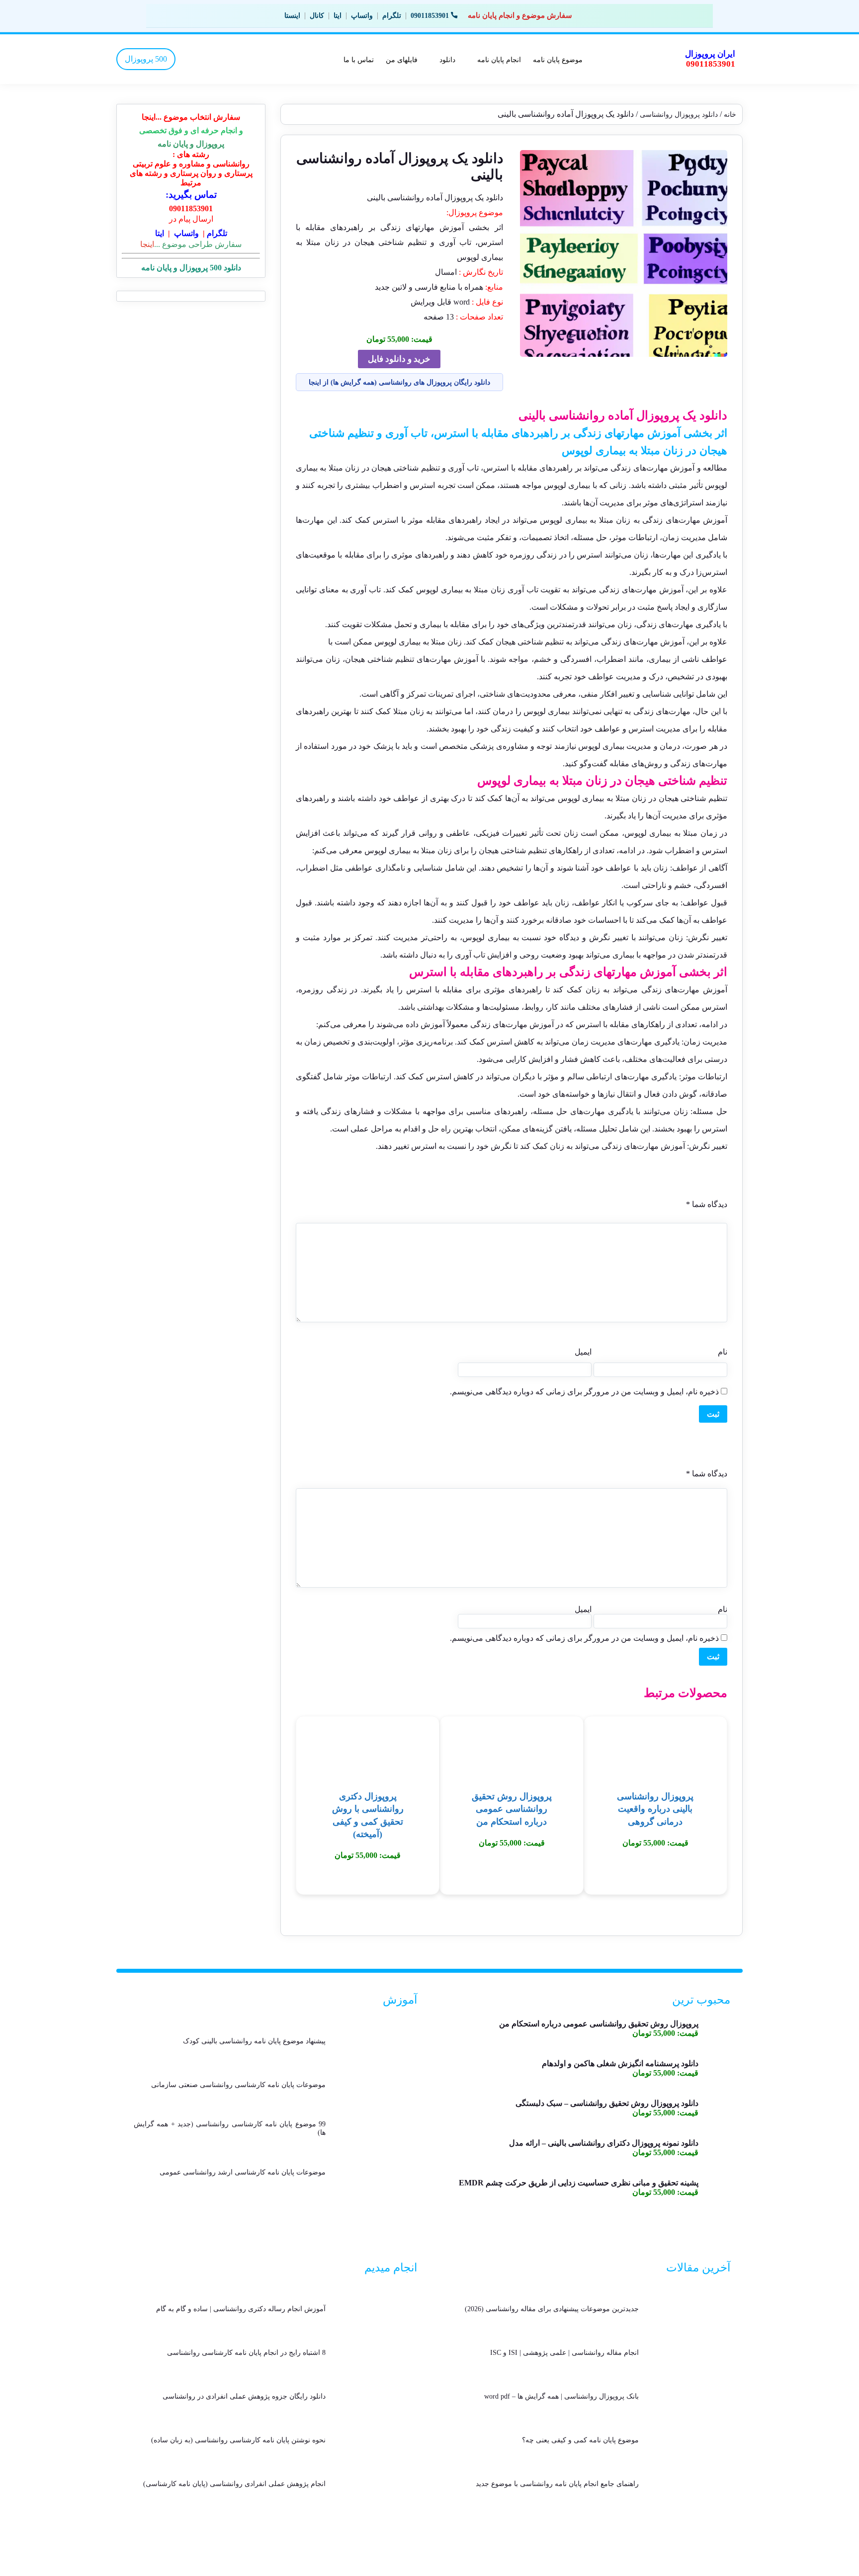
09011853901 (430, 16)
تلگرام (392, 16)
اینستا (292, 16)
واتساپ (362, 16)
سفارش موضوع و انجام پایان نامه (520, 15)
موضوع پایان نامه (558, 59)
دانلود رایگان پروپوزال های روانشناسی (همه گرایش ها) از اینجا (399, 382)
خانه (730, 115)
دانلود (447, 59)
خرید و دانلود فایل (399, 359)
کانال (317, 16)
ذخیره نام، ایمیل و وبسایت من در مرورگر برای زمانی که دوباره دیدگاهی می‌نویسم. (584, 1392)
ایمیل (583, 1352)
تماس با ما (359, 59)
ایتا (338, 16)
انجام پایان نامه (499, 59)
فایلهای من (402, 59)
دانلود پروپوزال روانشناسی (679, 115)
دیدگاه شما (707, 1204)
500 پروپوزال (146, 59)
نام (723, 1352)
